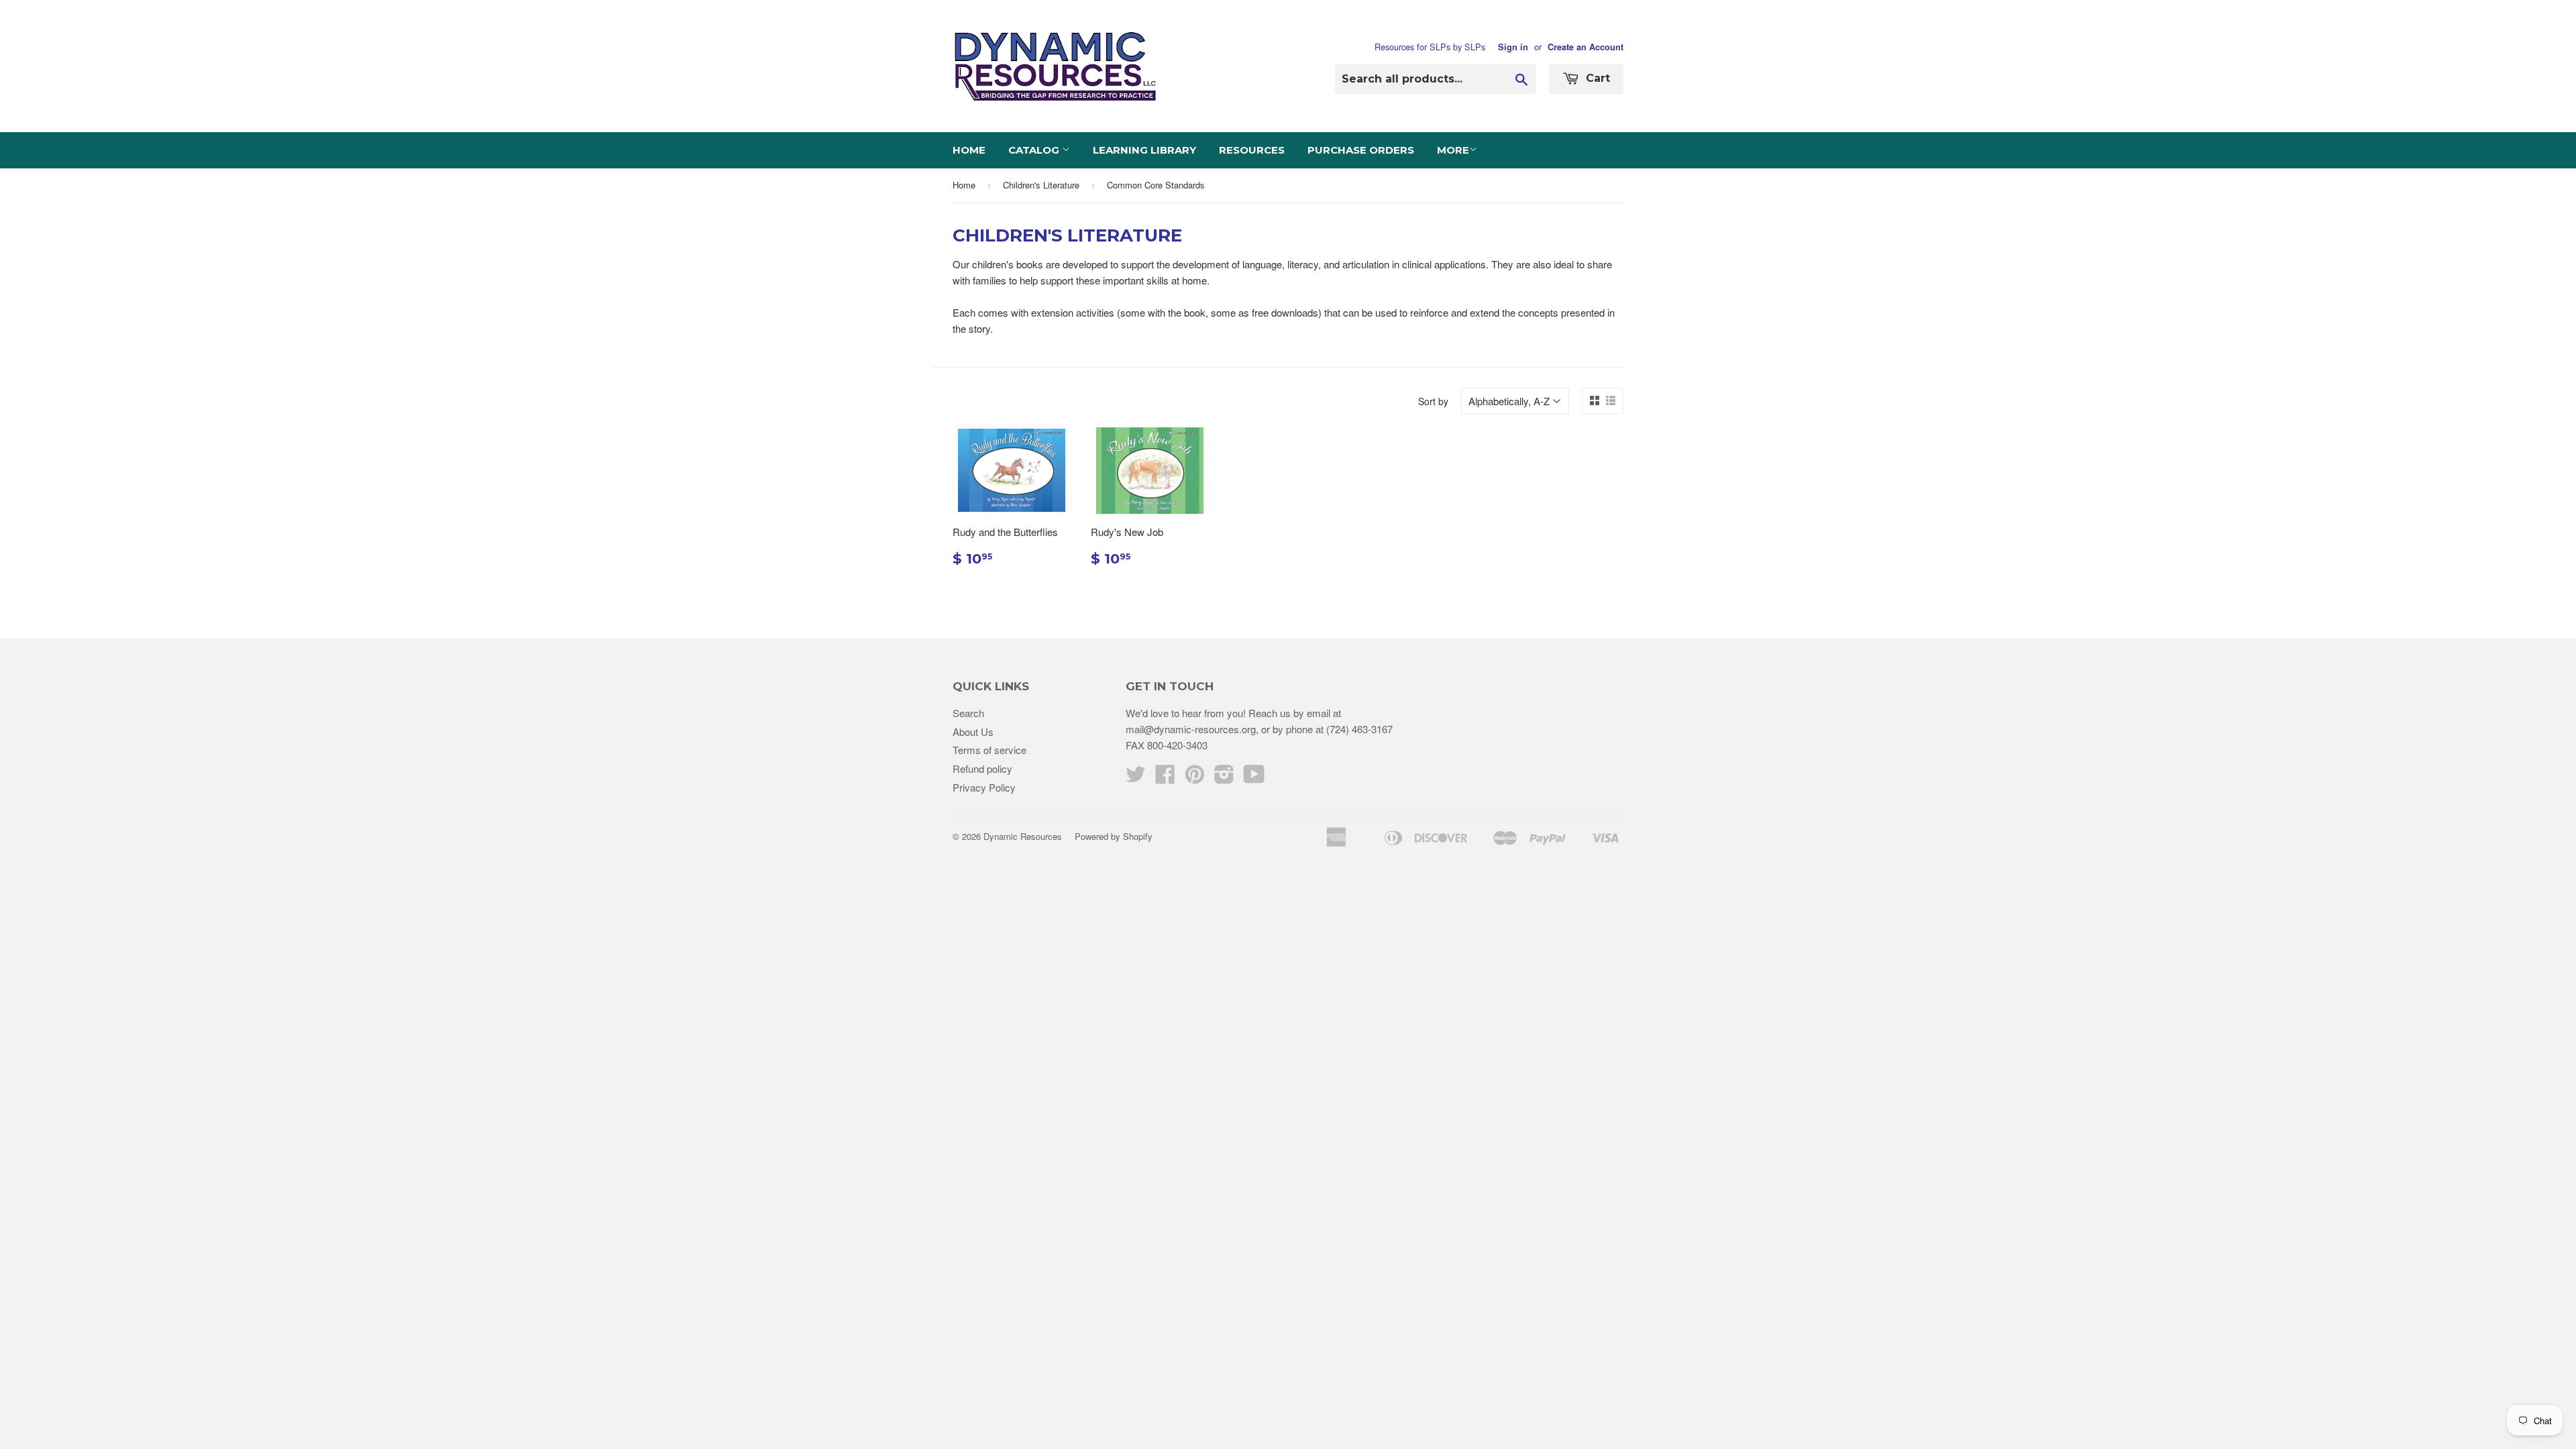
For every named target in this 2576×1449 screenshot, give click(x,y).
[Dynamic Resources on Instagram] (1224, 778)
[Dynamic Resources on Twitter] (1136, 778)
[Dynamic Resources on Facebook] (1165, 778)
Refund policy (982, 768)
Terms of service (989, 750)
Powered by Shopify (1114, 836)
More (1453, 150)
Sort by (1433, 401)
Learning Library (1144, 150)
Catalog (1035, 150)
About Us (973, 732)
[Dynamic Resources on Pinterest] (1195, 778)
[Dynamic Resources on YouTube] (1254, 778)
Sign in (1513, 47)
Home (969, 150)
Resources (1252, 150)
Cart (1596, 78)
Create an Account (1586, 47)
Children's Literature (1041, 185)
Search (968, 713)
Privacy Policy (984, 787)
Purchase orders (1361, 150)
